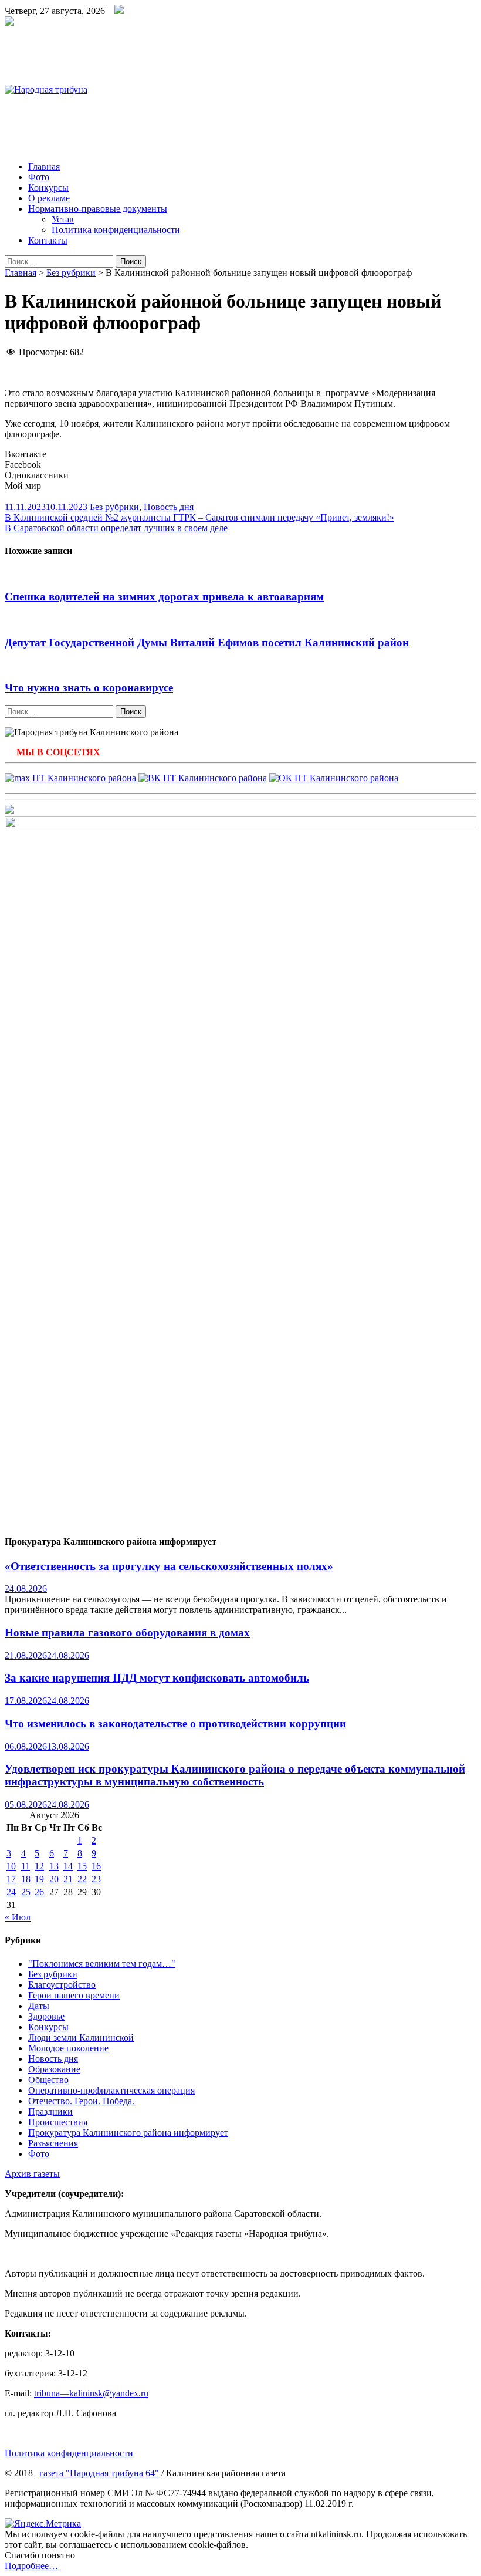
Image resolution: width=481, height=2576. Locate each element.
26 (39, 1892)
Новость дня (169, 507)
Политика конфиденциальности (116, 230)
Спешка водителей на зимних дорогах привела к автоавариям (164, 597)
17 (11, 1879)
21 (68, 1879)
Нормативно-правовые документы (98, 209)
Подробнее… (31, 2566)
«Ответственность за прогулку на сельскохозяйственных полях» (169, 1566)
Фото (39, 177)
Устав (63, 219)
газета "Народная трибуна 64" (99, 2473)
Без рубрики (71, 273)
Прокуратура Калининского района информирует (128, 2133)
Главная (44, 166)
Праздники (50, 2111)
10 (11, 1866)
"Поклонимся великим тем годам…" (102, 1964)
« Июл (18, 1917)
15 (82, 1866)
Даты (39, 2006)
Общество (48, 2080)
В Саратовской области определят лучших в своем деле (116, 528)
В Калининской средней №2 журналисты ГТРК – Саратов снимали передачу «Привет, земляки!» (199, 517)
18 (26, 1879)
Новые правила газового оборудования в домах (127, 1633)
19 (39, 1879)
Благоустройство (62, 1985)
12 (39, 1866)
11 (26, 1866)
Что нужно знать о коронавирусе (89, 688)
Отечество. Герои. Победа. (81, 2101)
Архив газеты (32, 2174)
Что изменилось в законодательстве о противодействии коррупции (175, 1723)
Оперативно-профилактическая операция (111, 2090)
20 (54, 1879)
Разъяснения (53, 2143)
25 (26, 1892)
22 (82, 1879)
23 (96, 1879)
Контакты (48, 240)
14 (68, 1866)
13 (54, 1866)
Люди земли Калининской (81, 2037)
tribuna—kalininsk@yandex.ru (91, 2393)
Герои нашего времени (74, 1995)
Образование (54, 2069)
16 (96, 1866)
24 (11, 1892)
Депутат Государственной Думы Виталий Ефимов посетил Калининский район (207, 642)
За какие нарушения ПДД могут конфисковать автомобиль (157, 1678)
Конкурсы (48, 188)
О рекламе (49, 198)
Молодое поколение (68, 2048)
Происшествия (58, 2122)
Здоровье (46, 2016)
